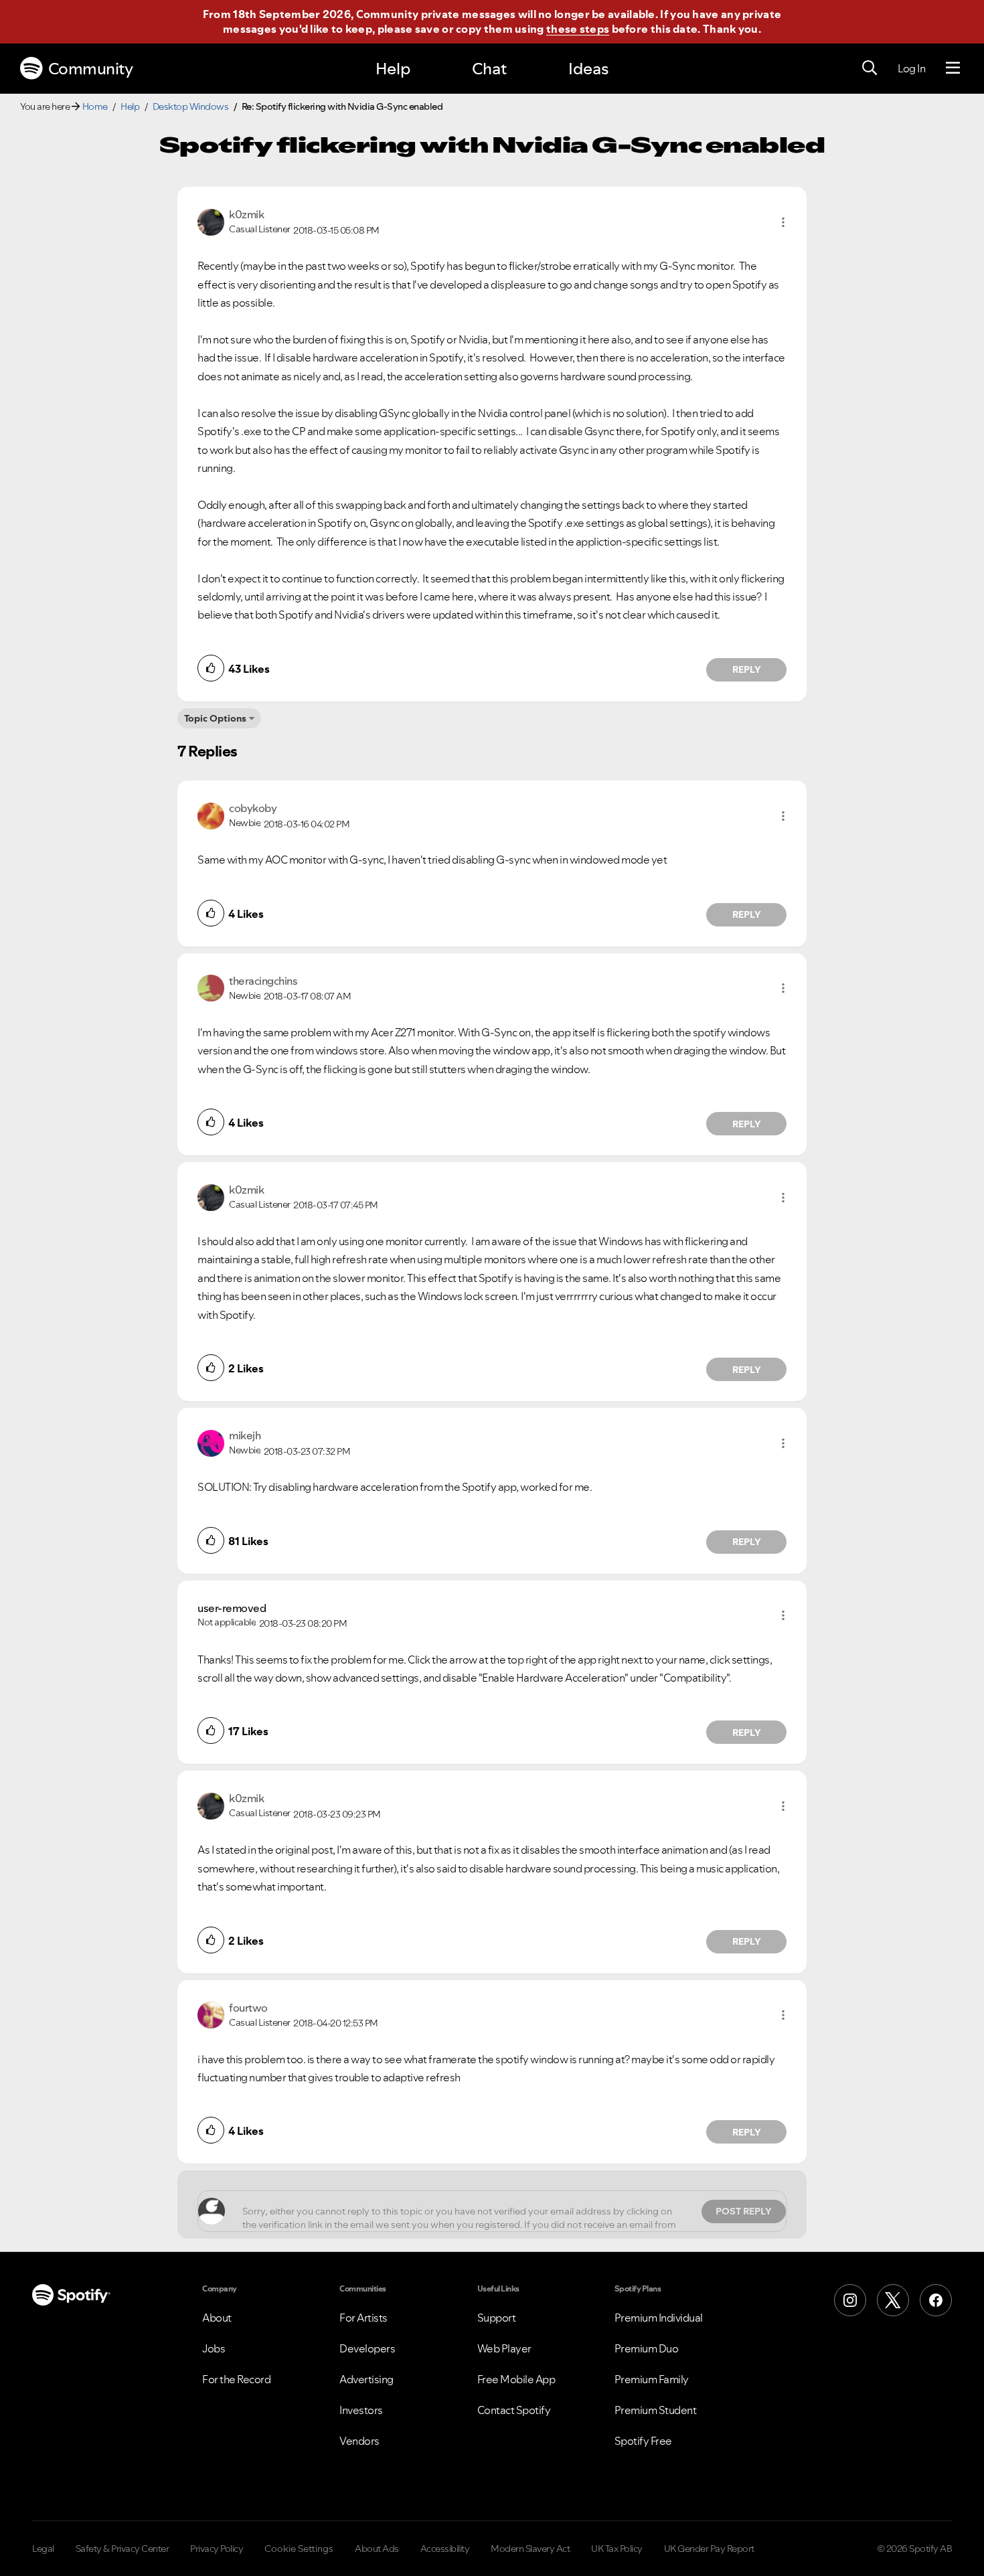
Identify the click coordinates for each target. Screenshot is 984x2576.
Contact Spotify (514, 2410)
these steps (578, 29)
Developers (367, 2348)
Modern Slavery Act (530, 2549)
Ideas (588, 69)
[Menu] (953, 68)
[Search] (870, 68)
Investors (361, 2410)
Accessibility (445, 2549)
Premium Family (652, 2379)
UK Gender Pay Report (709, 2549)
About (217, 2318)
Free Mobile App (516, 2379)
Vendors (359, 2441)
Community (91, 69)
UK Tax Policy (617, 2549)
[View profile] (211, 221)
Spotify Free (643, 2441)
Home (95, 106)
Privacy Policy (217, 2549)
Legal (43, 2549)
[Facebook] (936, 2300)
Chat (489, 69)
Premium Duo (647, 2348)
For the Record (236, 2379)
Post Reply (744, 2211)
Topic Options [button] (215, 718)
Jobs (214, 2348)
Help (393, 69)
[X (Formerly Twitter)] (893, 2300)
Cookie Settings (299, 2549)
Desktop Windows (191, 106)
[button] (783, 222)
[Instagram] (850, 2300)
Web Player (504, 2348)
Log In (911, 68)
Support (497, 2318)
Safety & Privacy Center (122, 2549)
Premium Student (656, 2410)
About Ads (377, 2549)
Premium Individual (659, 2318)
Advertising (366, 2379)
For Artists (363, 2318)
